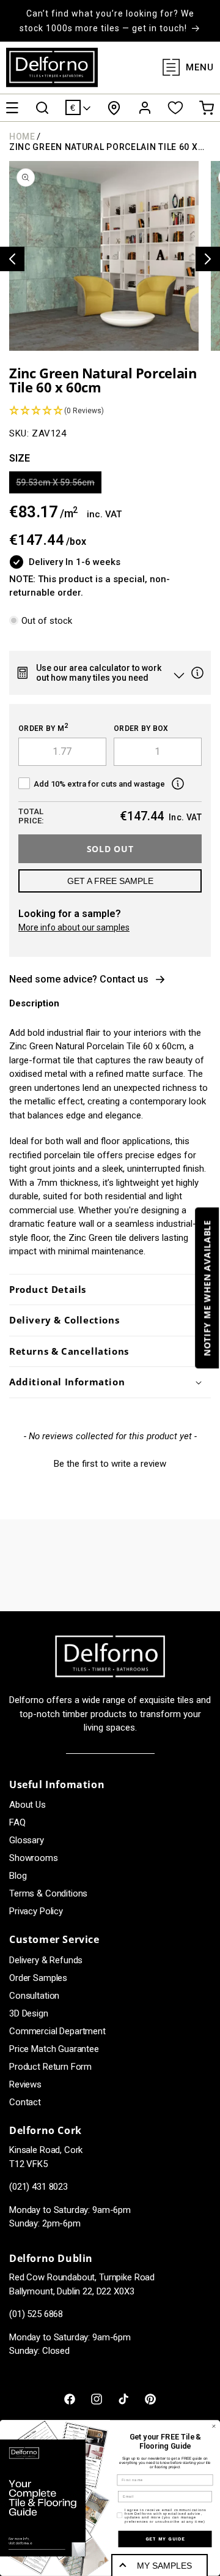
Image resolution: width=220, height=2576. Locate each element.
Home (22, 137)
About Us (28, 1805)
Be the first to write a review (110, 1464)
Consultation (34, 1996)
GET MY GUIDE (165, 2539)
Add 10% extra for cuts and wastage (99, 784)
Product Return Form (50, 2067)
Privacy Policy (36, 1911)
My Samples (164, 2566)
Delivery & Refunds (46, 1960)
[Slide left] (12, 259)
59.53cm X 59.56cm (59, 485)
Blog (18, 1876)
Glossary (27, 1840)
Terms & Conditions (48, 1893)
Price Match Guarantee (54, 2049)
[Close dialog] (214, 2426)
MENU (200, 67)
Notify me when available (207, 1288)
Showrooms (34, 1858)
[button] (12, 108)
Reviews (25, 2084)
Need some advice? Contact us (79, 979)
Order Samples (38, 1978)
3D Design (29, 2013)
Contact (25, 2102)
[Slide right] (208, 259)
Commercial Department (57, 2031)
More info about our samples (74, 927)
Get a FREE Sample (110, 881)
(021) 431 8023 (38, 2187)
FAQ (17, 1822)
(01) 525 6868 (36, 2314)
